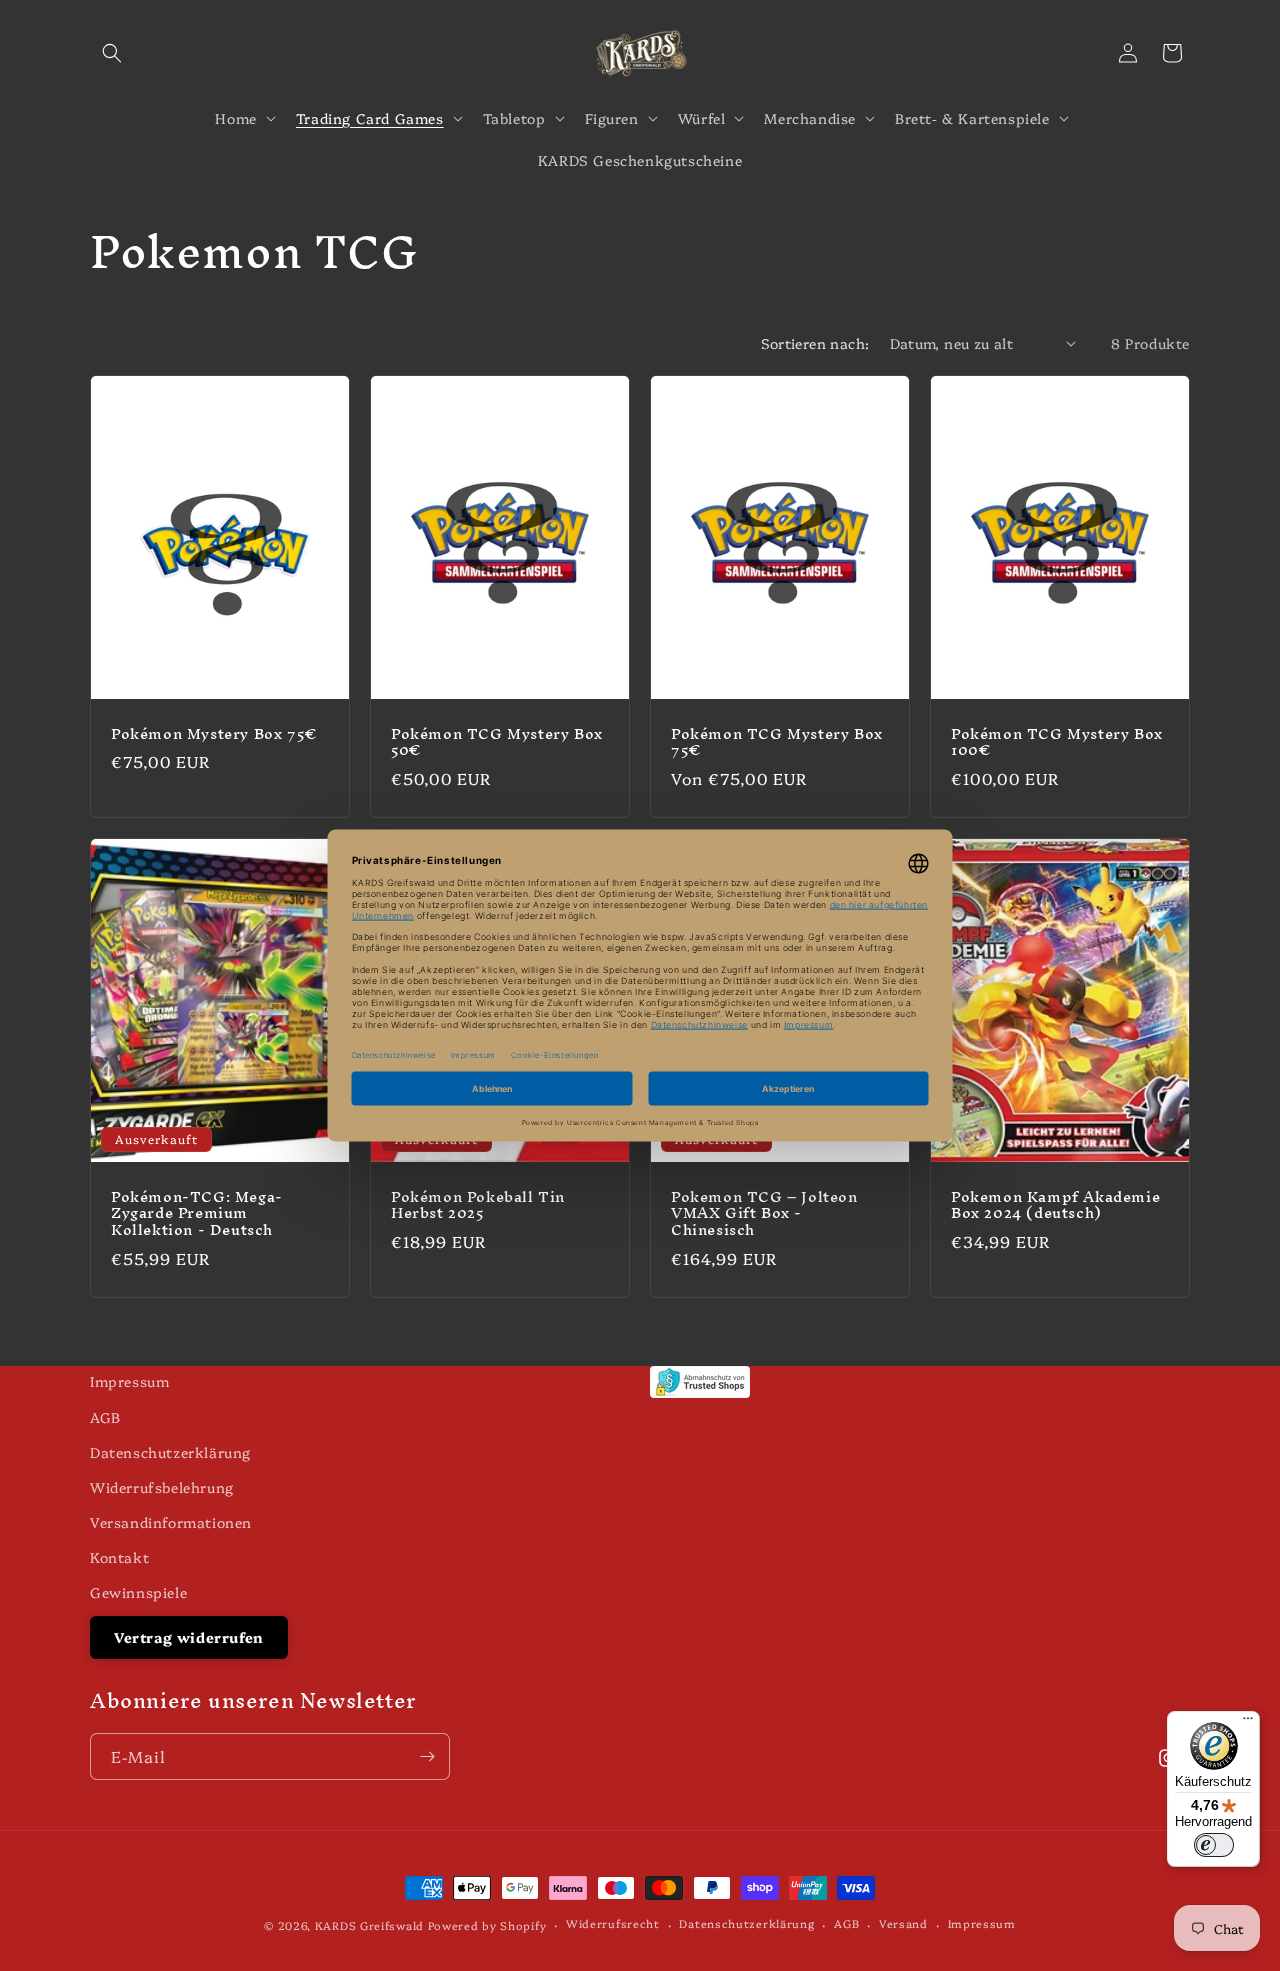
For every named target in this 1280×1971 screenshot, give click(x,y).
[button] (112, 53)
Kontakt (119, 1557)
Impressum (129, 1381)
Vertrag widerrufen (189, 1637)
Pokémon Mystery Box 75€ (214, 733)
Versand (903, 1923)
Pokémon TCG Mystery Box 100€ (1057, 742)
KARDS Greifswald (369, 1925)
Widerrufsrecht (613, 1923)
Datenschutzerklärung (170, 1452)
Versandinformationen (171, 1522)
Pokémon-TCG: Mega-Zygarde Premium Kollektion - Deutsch (197, 1214)
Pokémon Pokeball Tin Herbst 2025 (478, 1206)
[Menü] (1248, 1723)
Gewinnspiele (138, 1592)
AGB (105, 1417)
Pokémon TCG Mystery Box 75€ (777, 742)
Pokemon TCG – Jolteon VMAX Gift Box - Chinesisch (764, 1214)
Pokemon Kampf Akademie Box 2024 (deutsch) (1055, 1206)
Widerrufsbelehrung (162, 1487)
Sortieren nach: (815, 343)
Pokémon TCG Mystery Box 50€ (497, 742)
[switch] (1214, 1845)
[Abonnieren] (427, 1756)
